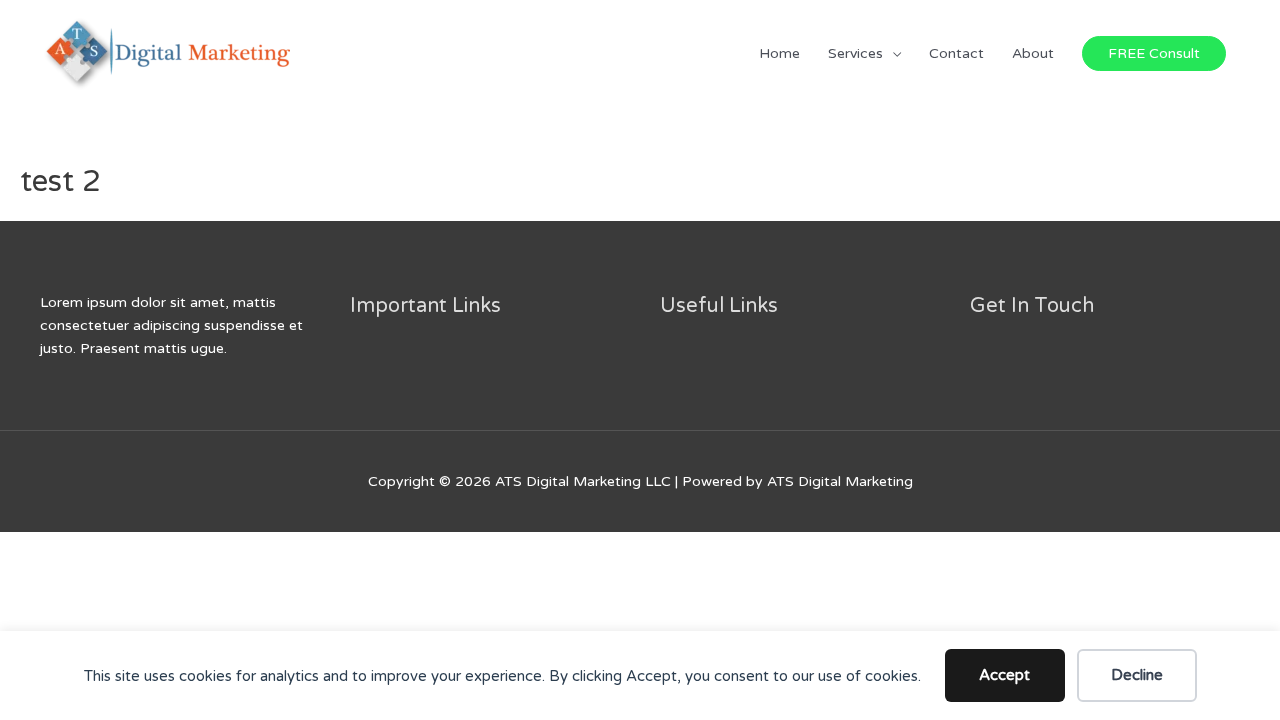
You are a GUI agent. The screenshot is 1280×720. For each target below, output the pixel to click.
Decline (1137, 675)
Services (855, 53)
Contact (956, 53)
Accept (1004, 675)
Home (779, 53)
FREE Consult (1154, 53)
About (1033, 53)
